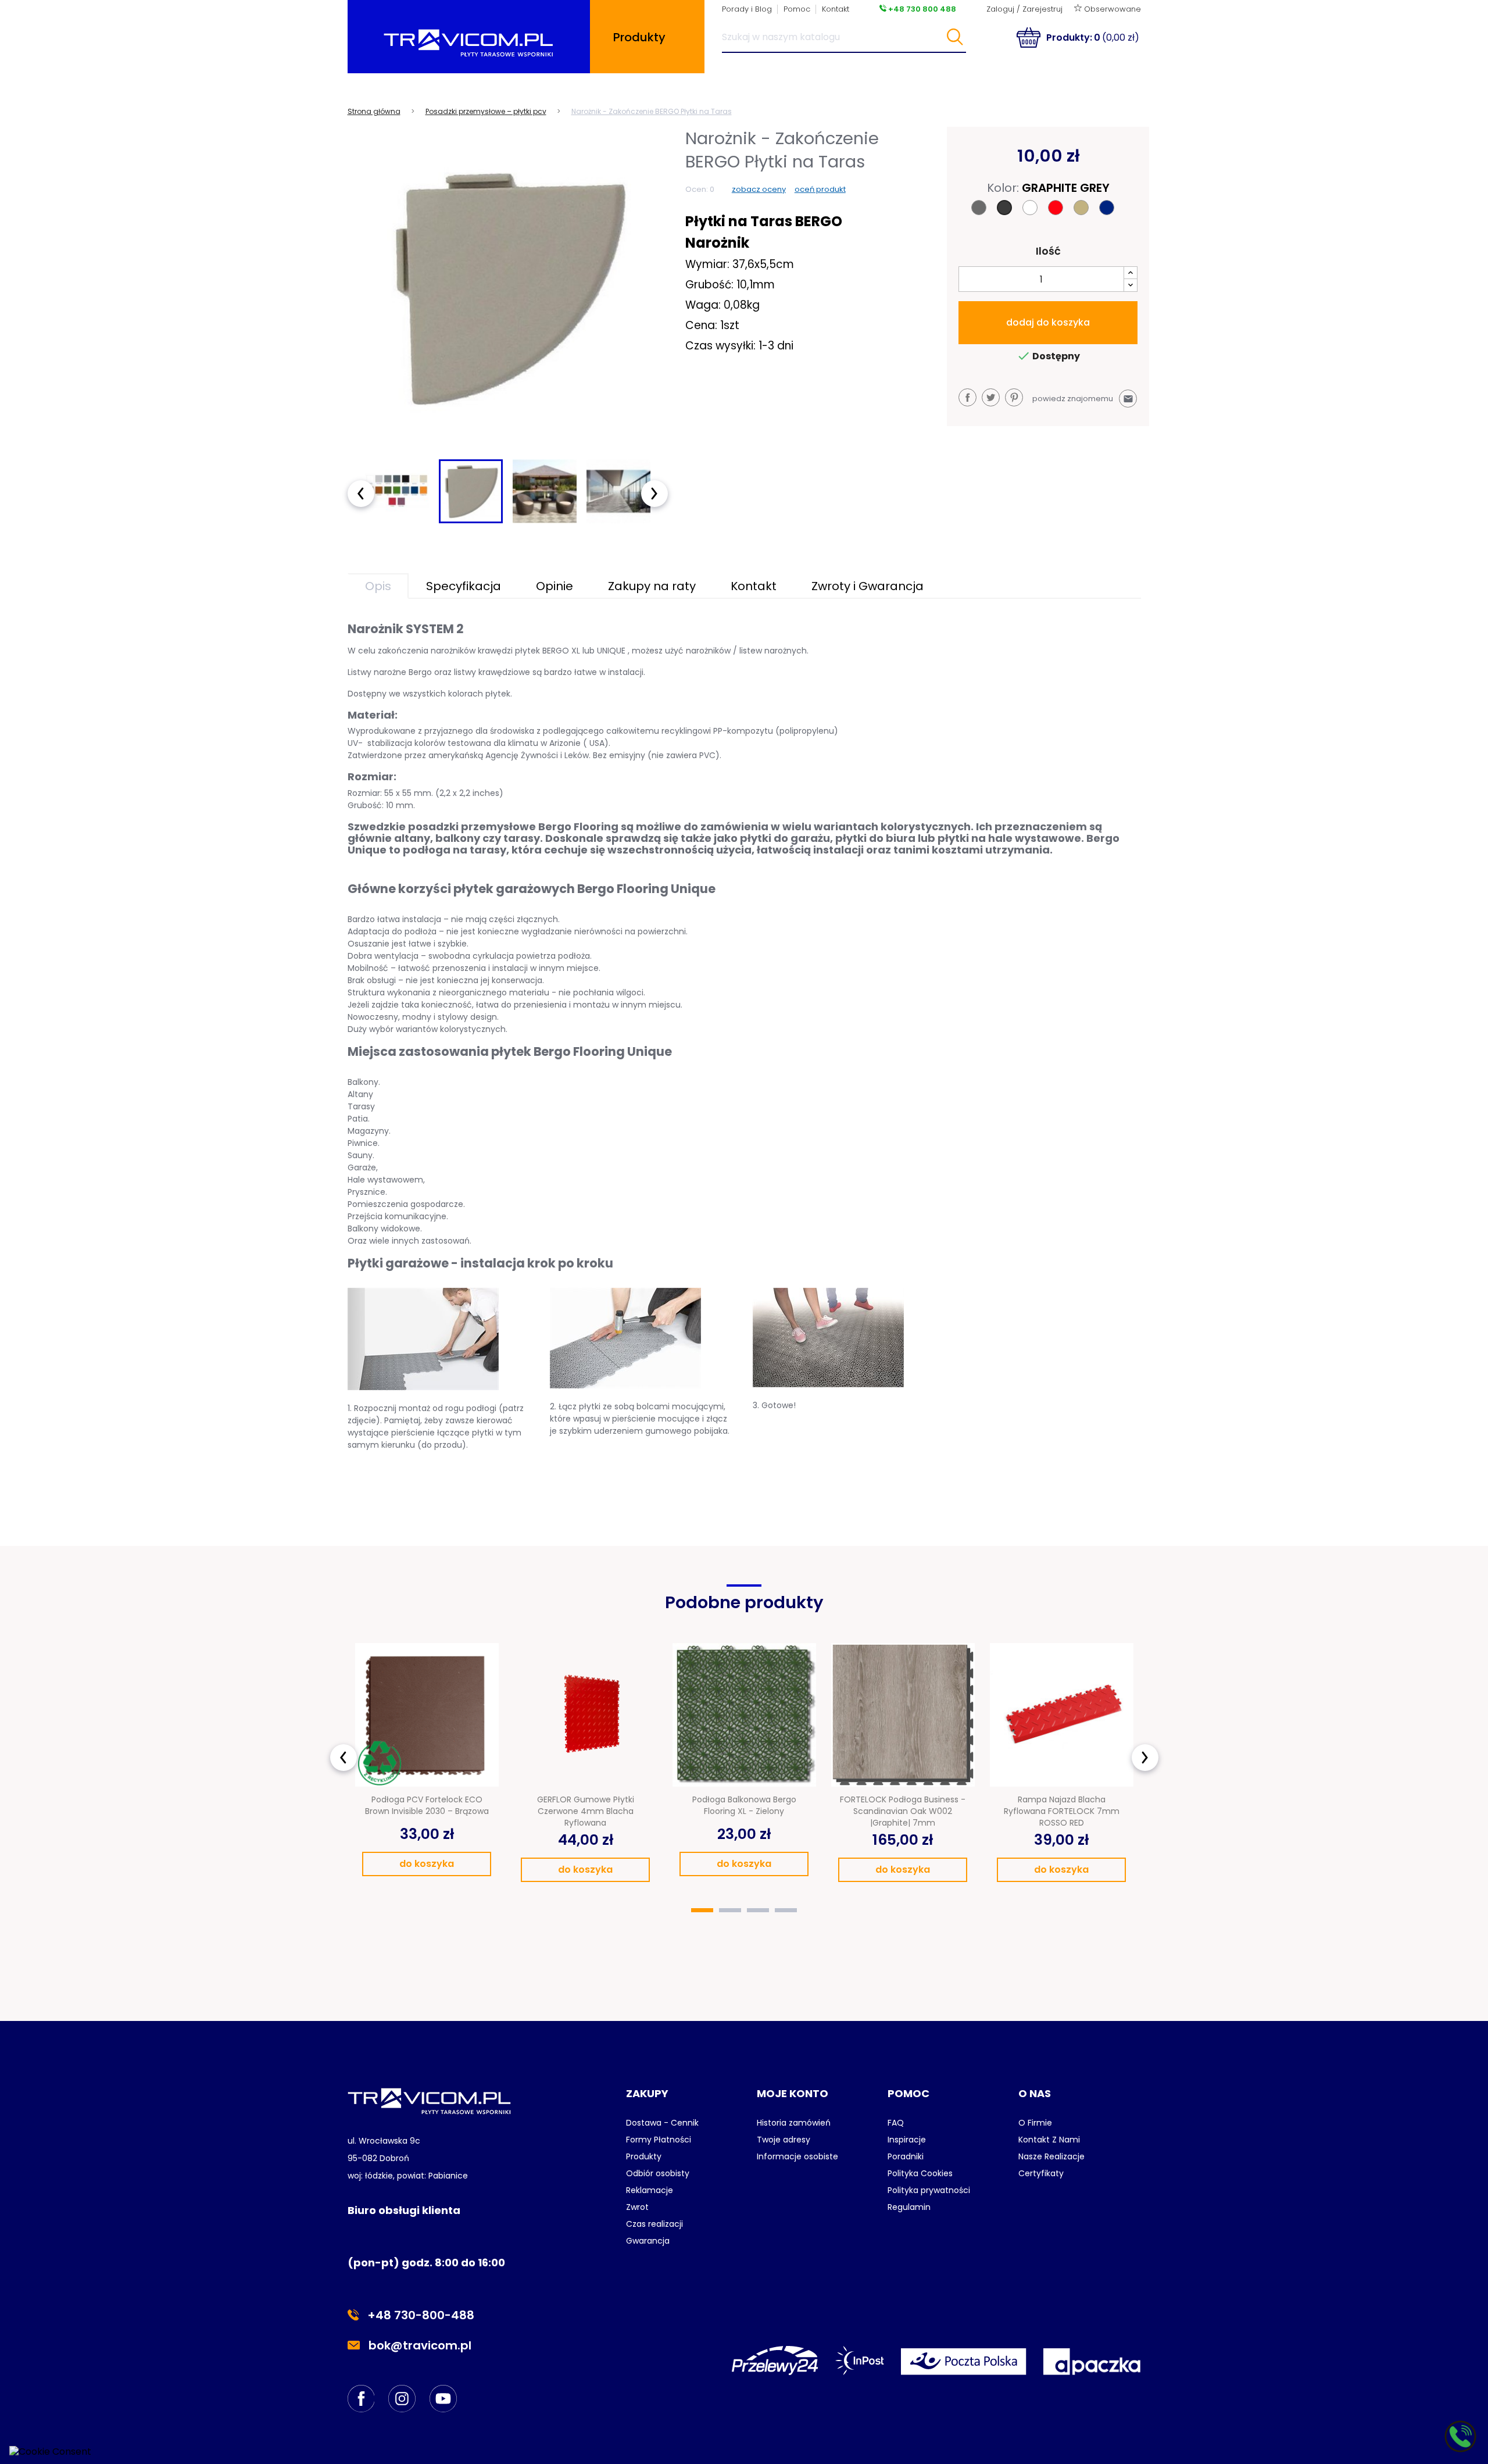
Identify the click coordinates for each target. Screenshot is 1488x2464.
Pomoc (797, 9)
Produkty (644, 2156)
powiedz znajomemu (1083, 399)
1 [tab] (702, 1910)
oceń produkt (820, 189)
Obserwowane (1111, 9)
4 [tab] (786, 1910)
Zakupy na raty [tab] (652, 586)
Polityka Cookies (920, 2173)
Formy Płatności (659, 2140)
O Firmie (1035, 2123)
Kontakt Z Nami (1049, 2140)
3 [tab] (758, 1910)
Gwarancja (648, 2241)
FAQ (896, 2123)
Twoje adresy (784, 2140)
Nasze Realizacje (1051, 2156)
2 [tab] (730, 1910)
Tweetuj (991, 397)
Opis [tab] (378, 586)
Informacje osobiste (797, 2156)
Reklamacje (650, 2190)
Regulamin (909, 2207)
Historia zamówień (794, 2123)
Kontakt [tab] (754, 586)
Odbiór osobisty (658, 2173)
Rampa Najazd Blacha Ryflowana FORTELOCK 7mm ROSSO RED (1062, 1811)
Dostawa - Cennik (662, 2123)
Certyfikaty (1041, 2173)
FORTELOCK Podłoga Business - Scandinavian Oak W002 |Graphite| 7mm (903, 1811)
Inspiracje (907, 2140)
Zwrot (637, 2207)
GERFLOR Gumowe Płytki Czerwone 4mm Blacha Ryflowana (586, 1811)
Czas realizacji (654, 2224)
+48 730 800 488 (921, 9)
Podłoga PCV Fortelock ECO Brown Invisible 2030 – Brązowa (427, 1805)
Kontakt (836, 9)
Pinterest (1014, 397)
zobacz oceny (759, 189)
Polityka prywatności (929, 2190)
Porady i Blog (747, 9)
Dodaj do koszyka (1048, 322)
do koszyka (427, 1864)
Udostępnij (967, 397)
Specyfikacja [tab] (464, 586)
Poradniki (906, 2156)
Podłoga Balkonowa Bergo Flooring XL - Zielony (744, 1805)
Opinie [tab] (555, 586)
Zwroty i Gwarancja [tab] (868, 586)
